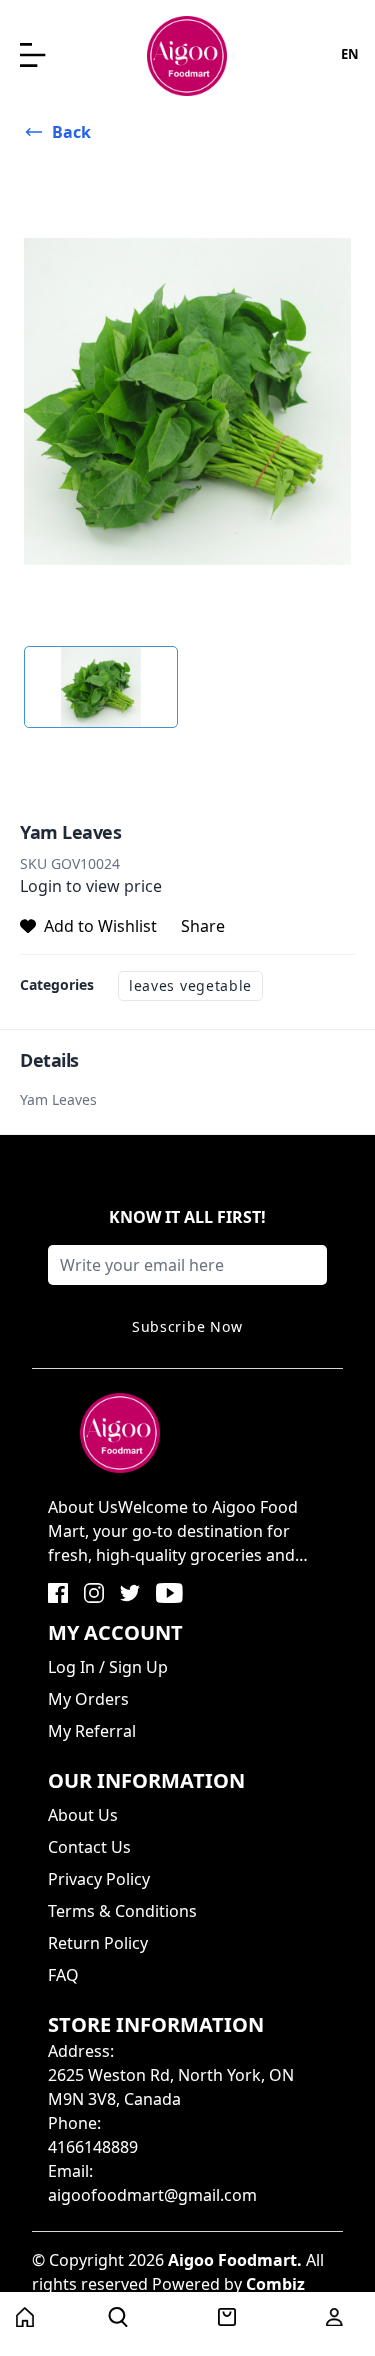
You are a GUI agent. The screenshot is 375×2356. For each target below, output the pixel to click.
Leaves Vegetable (190, 985)
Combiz (275, 2284)
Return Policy (98, 1943)
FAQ (63, 1975)
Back (71, 132)
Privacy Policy (99, 1879)
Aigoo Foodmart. (235, 2260)
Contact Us (89, 1847)
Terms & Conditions (122, 1911)
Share (203, 926)
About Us (83, 1815)
